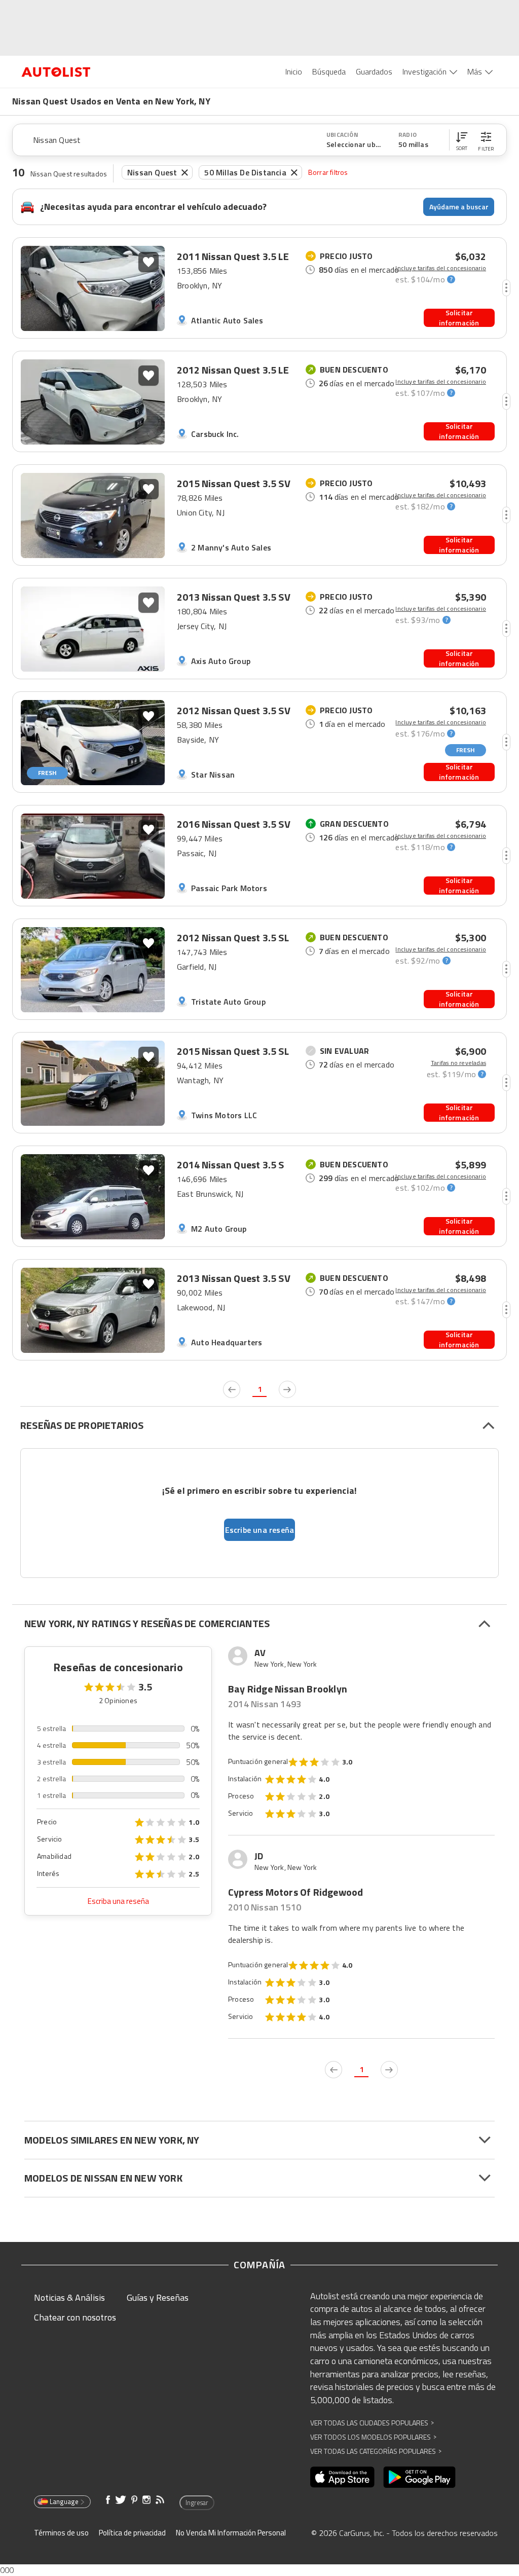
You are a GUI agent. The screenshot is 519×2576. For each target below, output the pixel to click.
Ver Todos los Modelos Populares (373, 2437)
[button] (462, 140)
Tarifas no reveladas (458, 1063)
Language (64, 2501)
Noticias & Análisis (69, 2297)
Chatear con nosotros (75, 2317)
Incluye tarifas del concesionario (441, 268)
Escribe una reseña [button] (260, 1530)
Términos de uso (61, 2533)
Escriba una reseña (118, 1901)
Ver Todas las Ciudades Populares (372, 2423)
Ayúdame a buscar (459, 207)
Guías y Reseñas (158, 2297)
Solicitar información (459, 318)
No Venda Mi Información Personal (231, 2533)
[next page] (287, 1389)
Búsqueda (329, 71)
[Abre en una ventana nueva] (342, 2477)
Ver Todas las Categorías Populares (376, 2451)
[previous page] (232, 1389)
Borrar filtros (328, 172)
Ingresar (197, 2503)
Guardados (374, 71)
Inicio (294, 71)
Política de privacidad (132, 2533)
